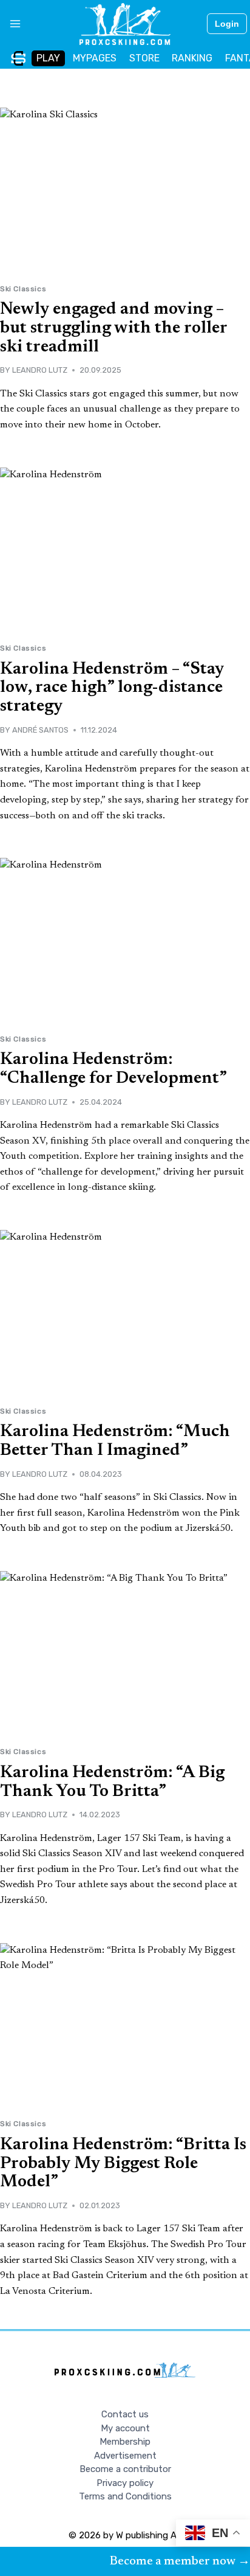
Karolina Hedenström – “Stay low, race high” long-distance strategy (112, 688)
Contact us (125, 2414)
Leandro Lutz (40, 370)
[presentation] (125, 191)
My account (125, 2428)
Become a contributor (125, 2469)
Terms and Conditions (125, 2496)
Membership (125, 2442)
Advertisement (125, 2456)
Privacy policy (125, 2483)
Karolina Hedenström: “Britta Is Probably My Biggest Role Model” (123, 2164)
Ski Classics (23, 289)
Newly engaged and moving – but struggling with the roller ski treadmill (113, 328)
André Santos (40, 730)
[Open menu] (11, 24)
